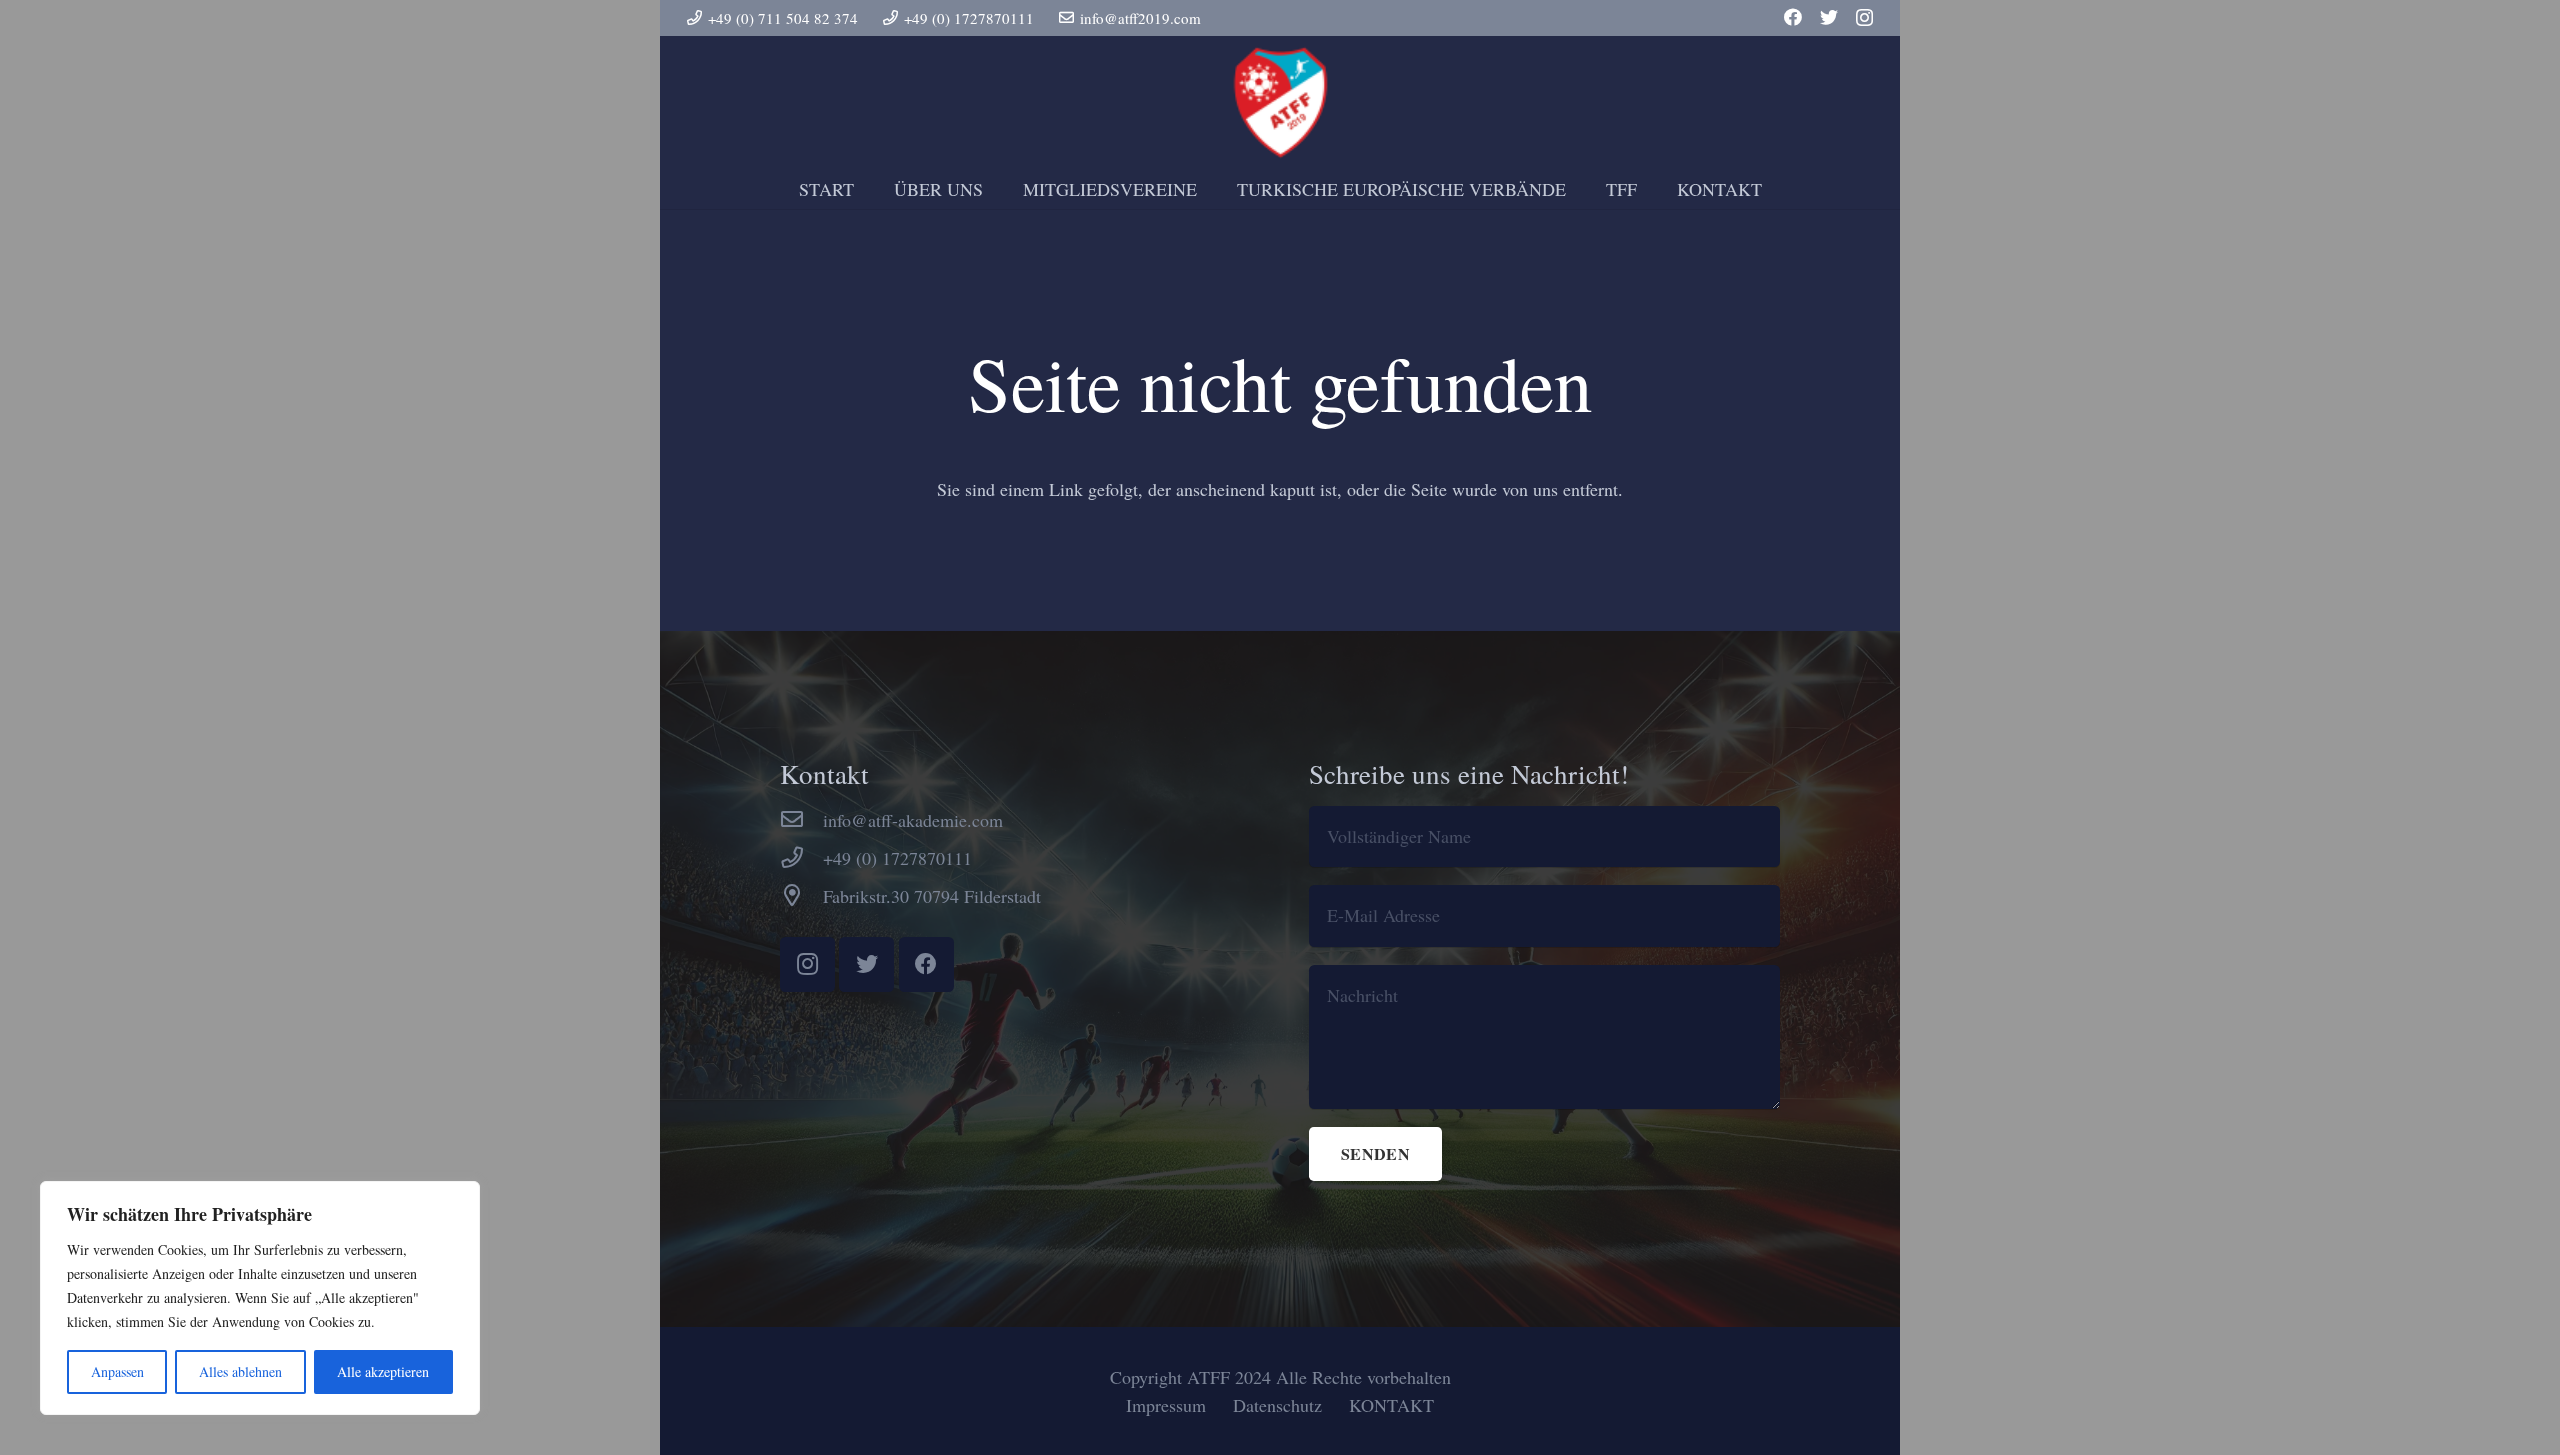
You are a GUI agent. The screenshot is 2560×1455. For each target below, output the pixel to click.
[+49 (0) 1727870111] (801, 858)
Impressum (1166, 1405)
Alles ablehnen (240, 1371)
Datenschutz (1277, 1405)
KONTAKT (1391, 1405)
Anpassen (117, 1371)
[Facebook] (1793, 17)
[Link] (1280, 102)
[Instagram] (1864, 18)
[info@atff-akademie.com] (801, 820)
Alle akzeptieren (383, 1371)
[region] (260, 1298)
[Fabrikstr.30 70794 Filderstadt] (801, 896)
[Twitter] (1829, 17)
